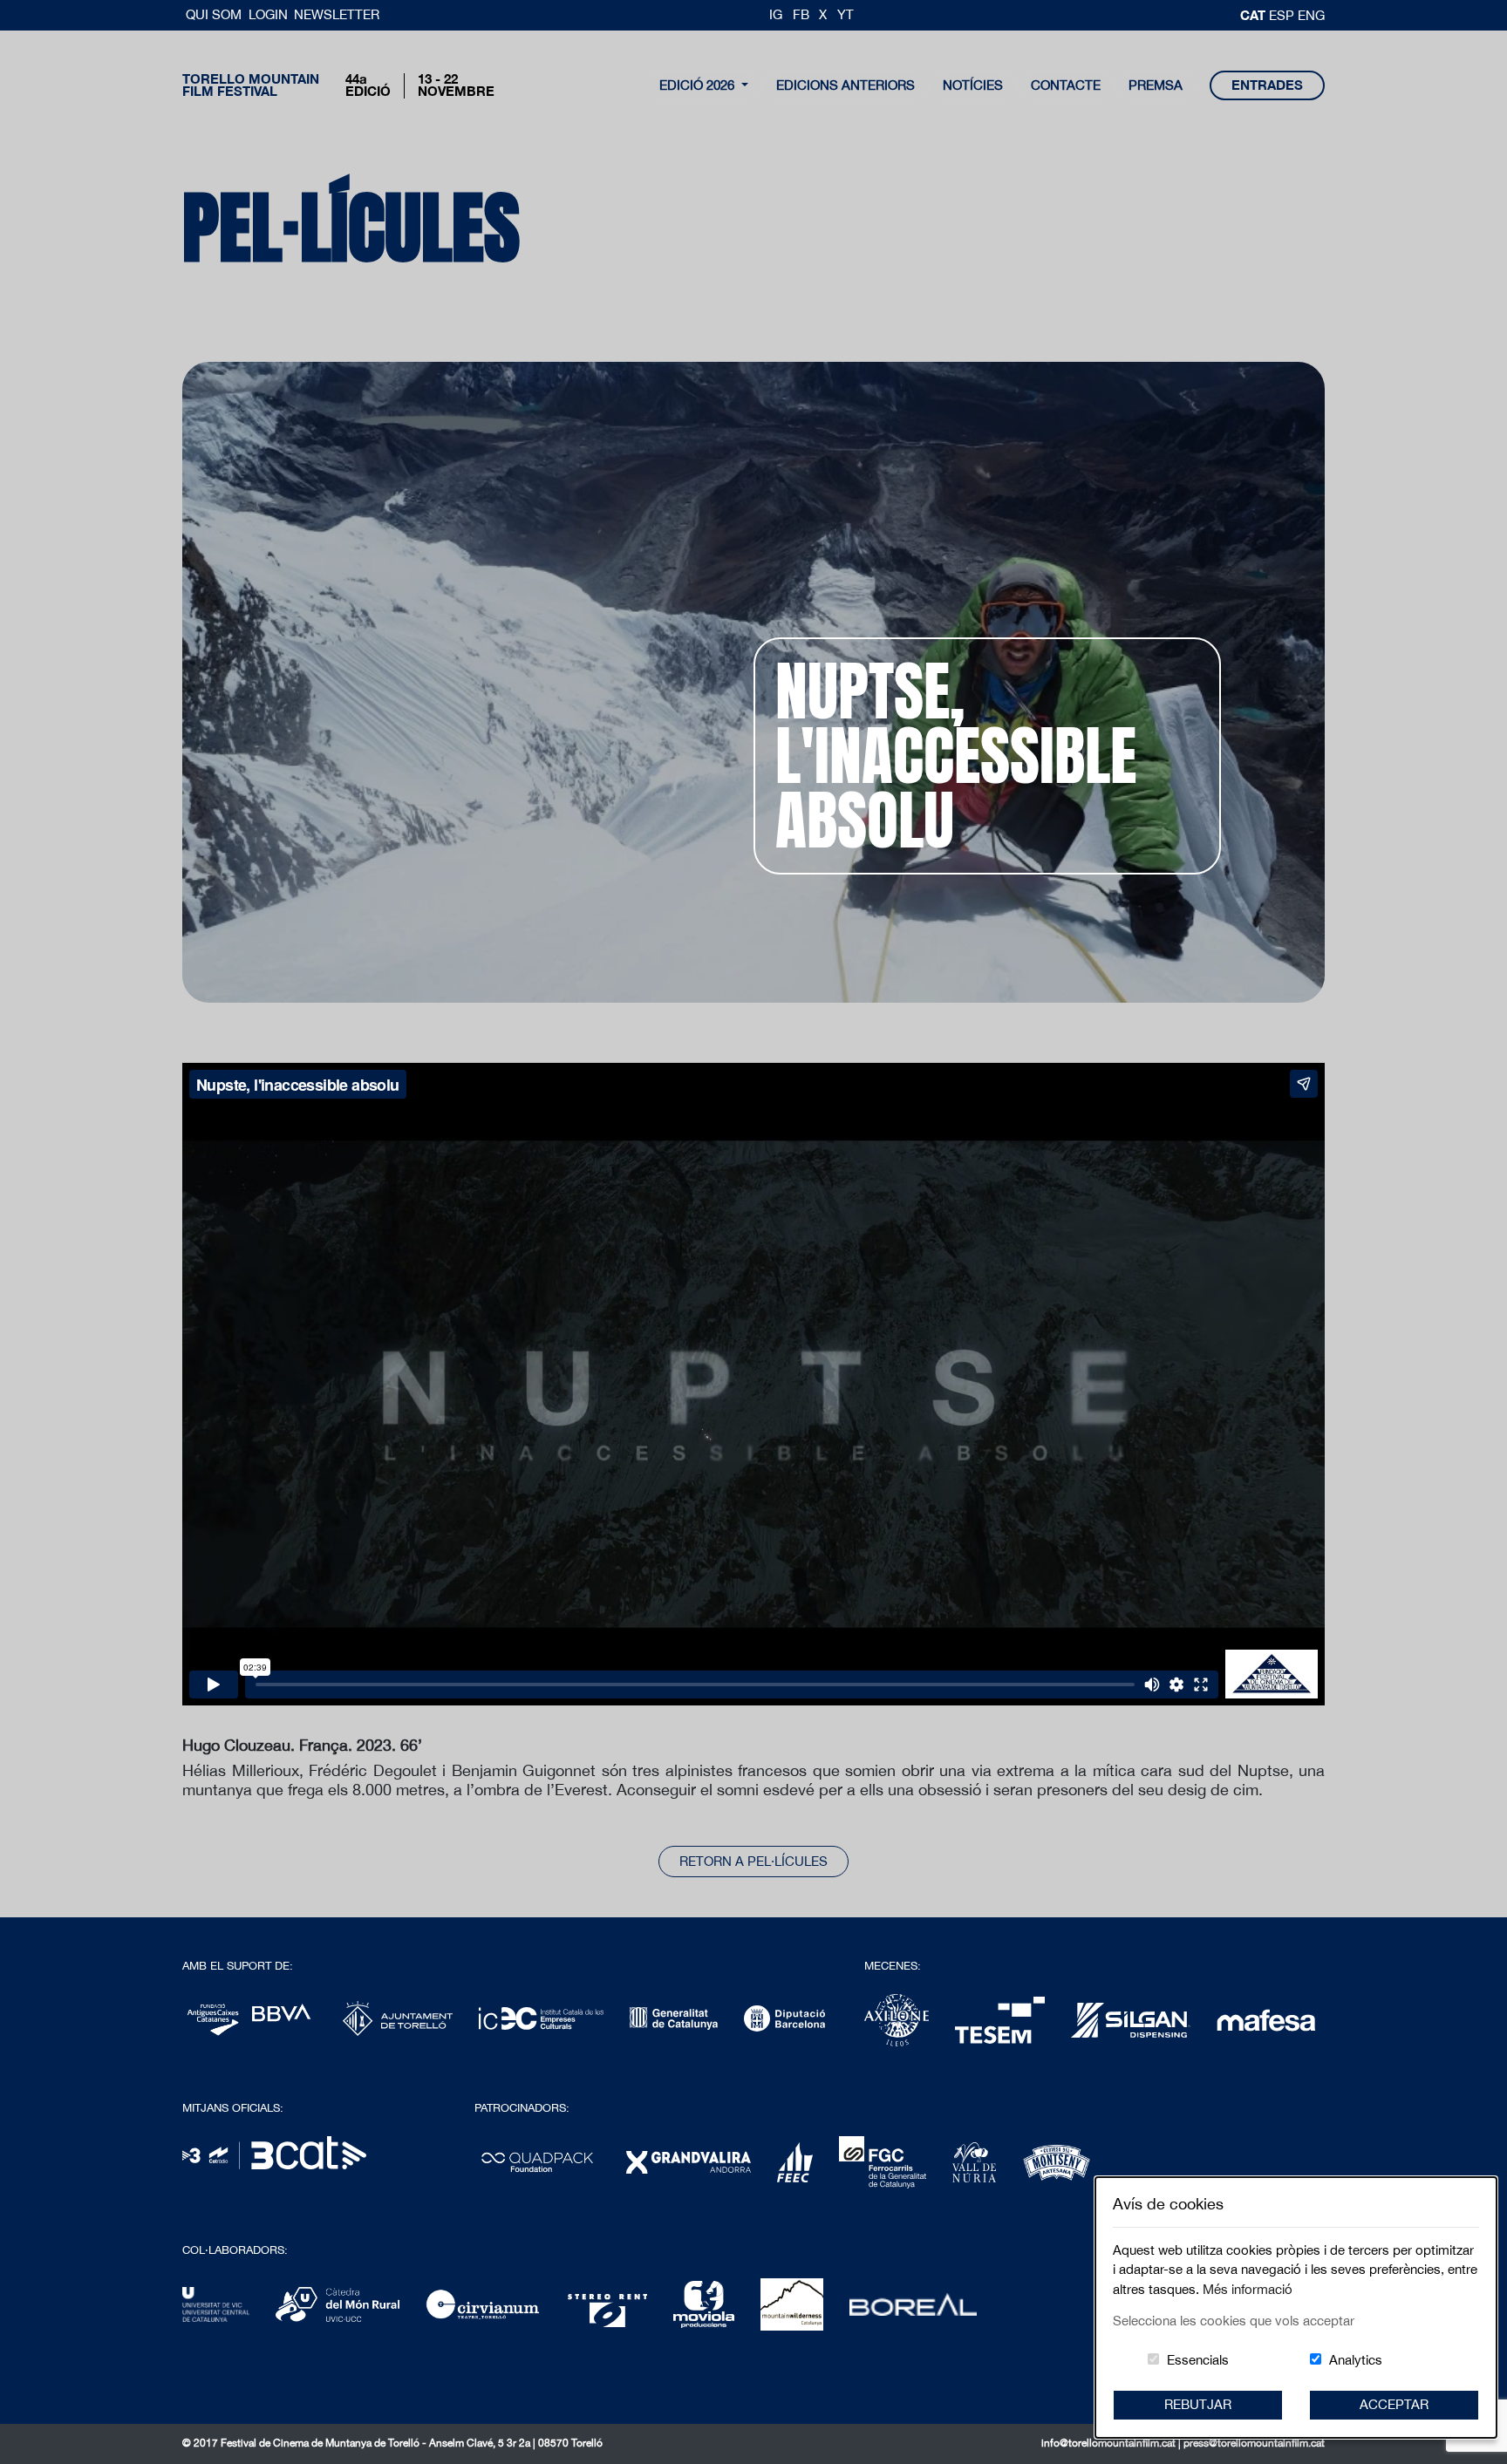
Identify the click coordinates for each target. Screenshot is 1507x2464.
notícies (973, 85)
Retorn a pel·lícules (753, 1861)
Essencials (1198, 2360)
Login (268, 14)
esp (1283, 15)
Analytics (1356, 2360)
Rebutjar (1198, 2404)
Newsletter (337, 14)
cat (1255, 15)
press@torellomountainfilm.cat (1254, 2443)
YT (846, 14)
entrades (1267, 85)
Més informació (1248, 2289)
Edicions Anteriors (846, 85)
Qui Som (215, 14)
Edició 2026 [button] (699, 85)
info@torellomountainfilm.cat (1110, 2443)
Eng (1311, 15)
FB (801, 14)
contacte (1066, 85)
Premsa (1156, 85)
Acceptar (1394, 2404)
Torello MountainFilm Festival (251, 85)
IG (776, 14)
